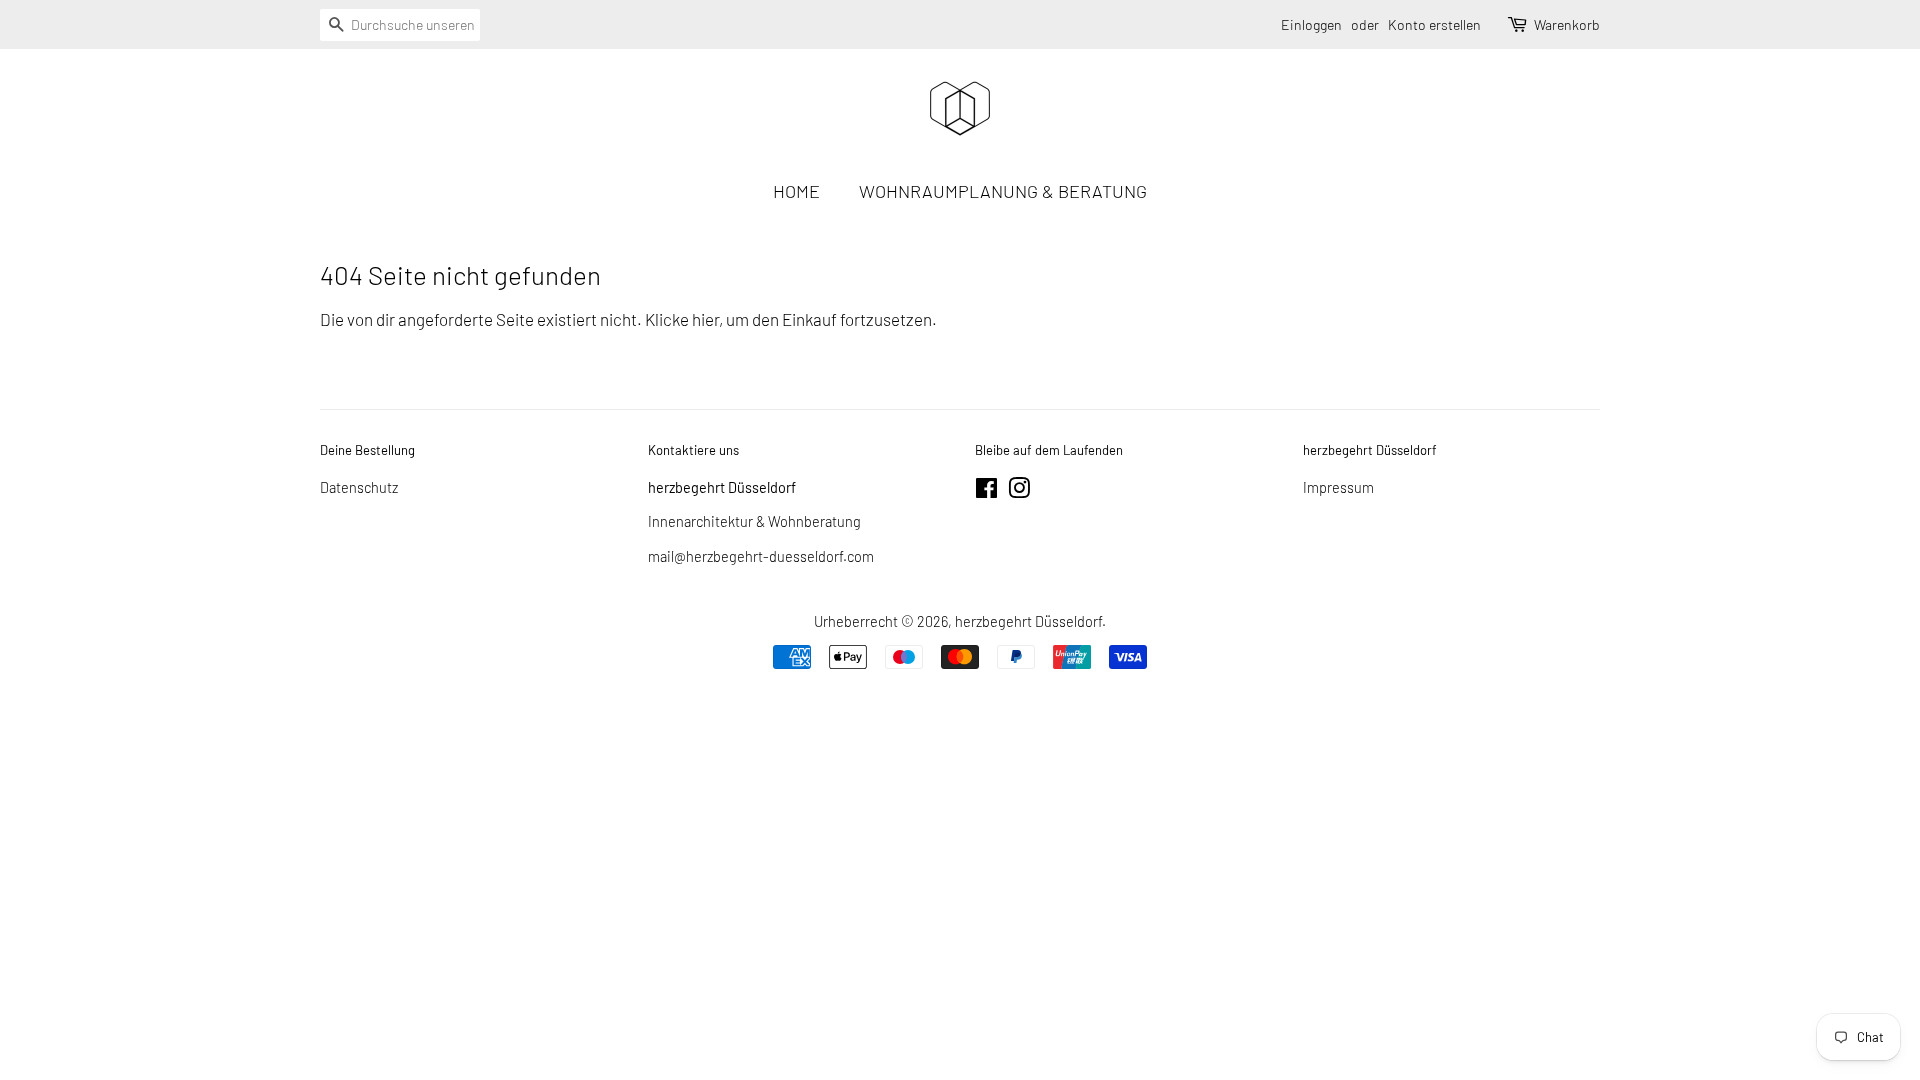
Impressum (1338, 487)
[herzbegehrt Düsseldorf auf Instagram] (1019, 491)
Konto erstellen (1434, 24)
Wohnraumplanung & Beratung (1003, 191)
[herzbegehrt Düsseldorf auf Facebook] (986, 491)
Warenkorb (1567, 24)
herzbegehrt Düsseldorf (1028, 621)
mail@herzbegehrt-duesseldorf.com (761, 556)
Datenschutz (359, 487)
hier (705, 319)
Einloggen (1311, 24)
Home (796, 191)
